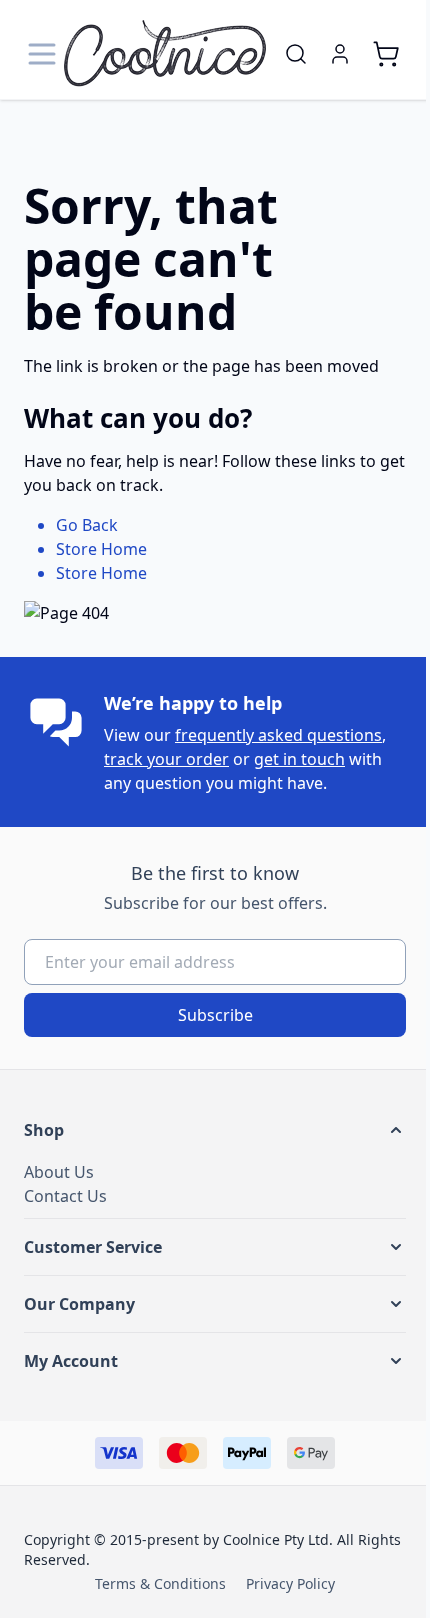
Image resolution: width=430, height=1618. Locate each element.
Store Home (101, 549)
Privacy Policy (290, 1583)
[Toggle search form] (296, 54)
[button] (215, 1130)
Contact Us (65, 1196)
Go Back (87, 525)
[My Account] (340, 54)
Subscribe (215, 1015)
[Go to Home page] (165, 53)
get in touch (299, 759)
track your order (166, 759)
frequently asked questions (278, 735)
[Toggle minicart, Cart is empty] (386, 54)
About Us (59, 1172)
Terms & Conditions (160, 1583)
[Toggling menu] (44, 54)
